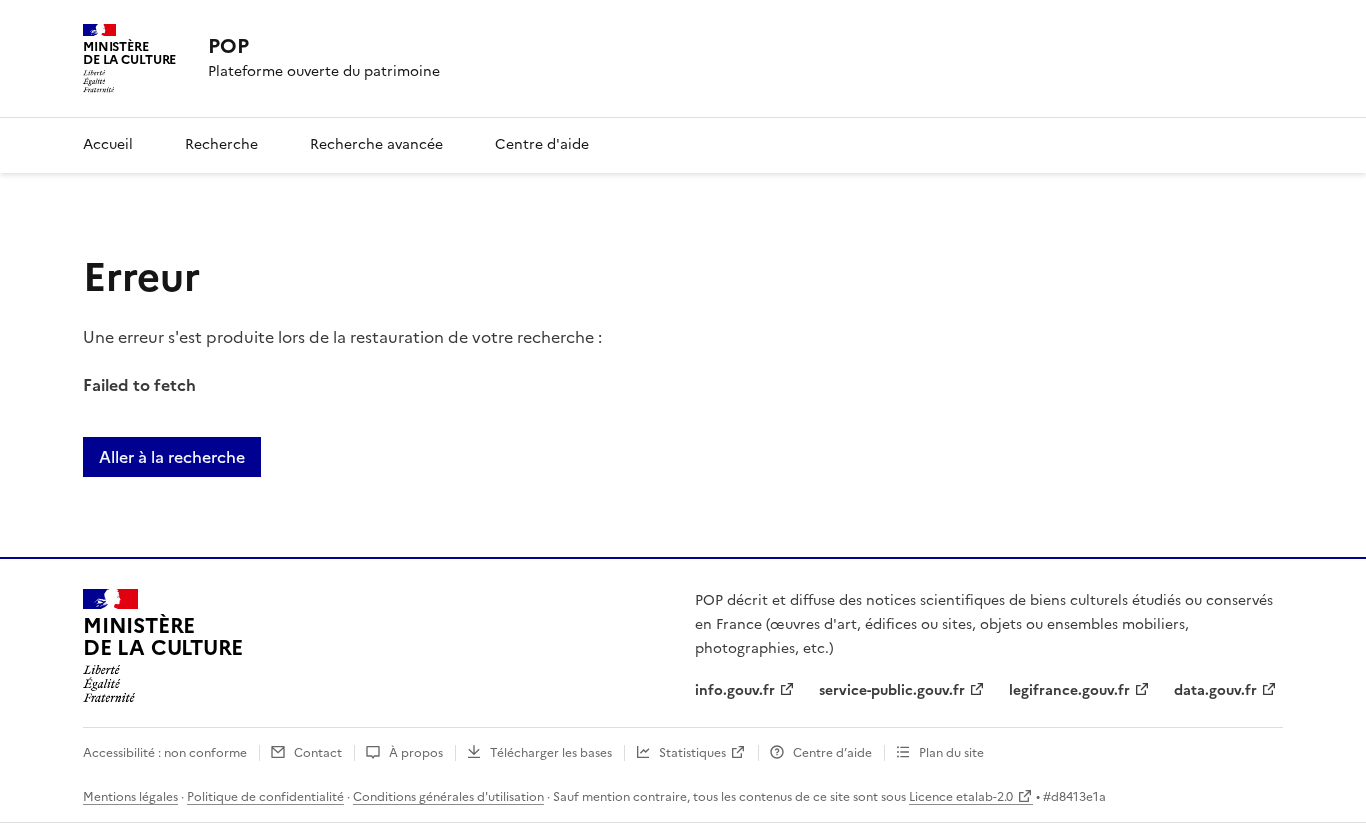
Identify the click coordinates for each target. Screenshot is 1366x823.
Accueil (108, 144)
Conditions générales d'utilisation (448, 797)
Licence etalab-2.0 (961, 797)
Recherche (221, 144)
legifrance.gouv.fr (1069, 690)
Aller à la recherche (172, 457)
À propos (416, 753)
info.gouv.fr (735, 690)
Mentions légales (130, 797)
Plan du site (951, 753)
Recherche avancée (376, 144)
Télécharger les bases (551, 753)
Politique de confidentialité (265, 797)
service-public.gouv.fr (892, 690)
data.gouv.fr (1215, 690)
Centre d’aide (832, 753)
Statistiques (692, 753)
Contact (318, 753)
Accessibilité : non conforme (165, 753)
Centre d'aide (542, 144)
